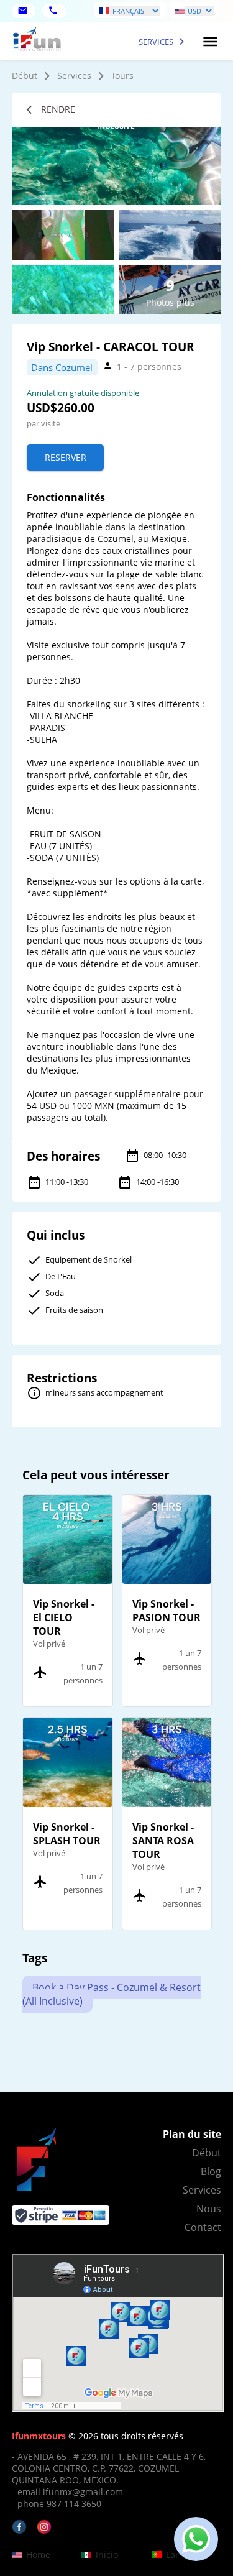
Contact (203, 2227)
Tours (122, 76)
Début (25, 76)
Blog (211, 2171)
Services (74, 76)
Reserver (66, 457)
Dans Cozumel (62, 367)
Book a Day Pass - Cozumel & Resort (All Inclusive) (112, 1994)
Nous (209, 2209)
